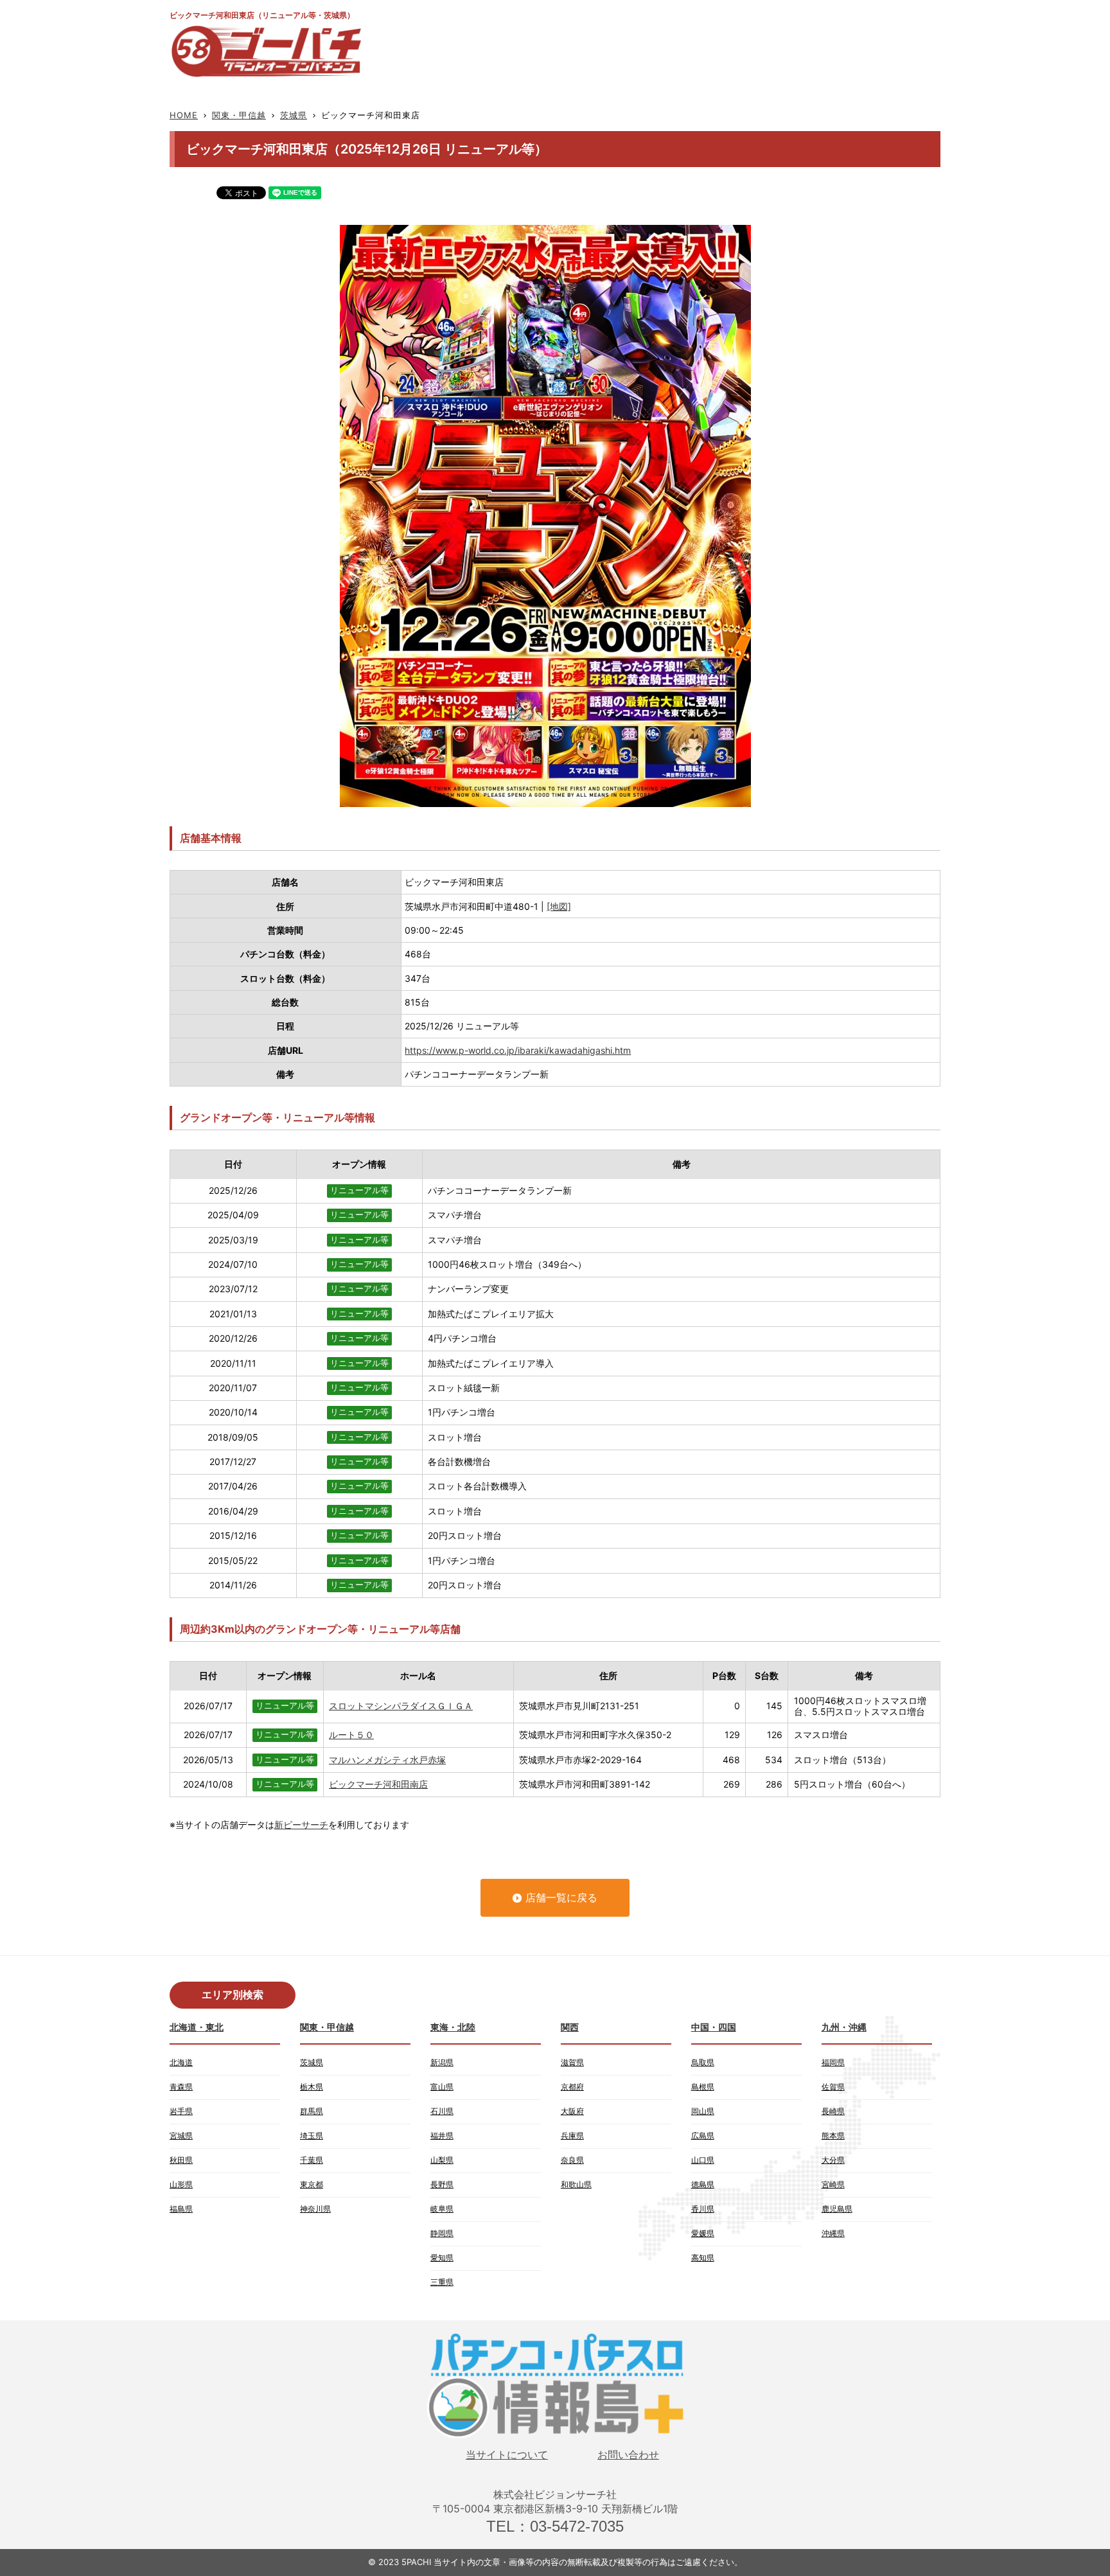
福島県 (181, 2209)
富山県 (442, 2087)
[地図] (559, 906)
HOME (184, 115)
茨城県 (294, 115)
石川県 (442, 2111)
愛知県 (442, 2258)
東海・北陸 (453, 2027)
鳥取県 (703, 2062)
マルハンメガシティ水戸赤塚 (387, 1760)
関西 (570, 2027)
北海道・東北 (197, 2027)
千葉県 (312, 2160)
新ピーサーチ (301, 1825)
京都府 (572, 2087)
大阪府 (572, 2111)
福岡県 (833, 2062)
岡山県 (703, 2111)
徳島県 (703, 2184)
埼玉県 (312, 2136)
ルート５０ (351, 1735)
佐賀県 (833, 2087)
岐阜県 (442, 2209)
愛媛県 (703, 2233)
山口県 (703, 2160)
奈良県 (572, 2160)
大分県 (833, 2160)
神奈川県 (315, 2209)
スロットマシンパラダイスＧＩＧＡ (401, 1706)
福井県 (442, 2136)
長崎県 (833, 2111)
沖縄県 (833, 2233)
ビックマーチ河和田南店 (378, 1784)
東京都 (312, 2184)
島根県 (703, 2087)
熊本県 (833, 2136)
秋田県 (181, 2160)
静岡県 (442, 2233)
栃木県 (312, 2087)
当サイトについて (507, 2455)
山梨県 (442, 2160)
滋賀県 (572, 2062)
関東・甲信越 (239, 115)
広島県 (703, 2136)
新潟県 (442, 2062)
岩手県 (181, 2111)
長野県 (442, 2184)
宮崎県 (833, 2184)
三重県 (442, 2282)
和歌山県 (576, 2184)
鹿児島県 (837, 2209)
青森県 (181, 2087)
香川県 (703, 2209)
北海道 (181, 2062)
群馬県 (312, 2111)
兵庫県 (572, 2136)
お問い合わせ (628, 2455)
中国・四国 (714, 2027)
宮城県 (181, 2136)
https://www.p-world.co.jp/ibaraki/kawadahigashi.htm (518, 1050)
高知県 (703, 2258)
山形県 (181, 2184)
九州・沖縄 (844, 2027)
